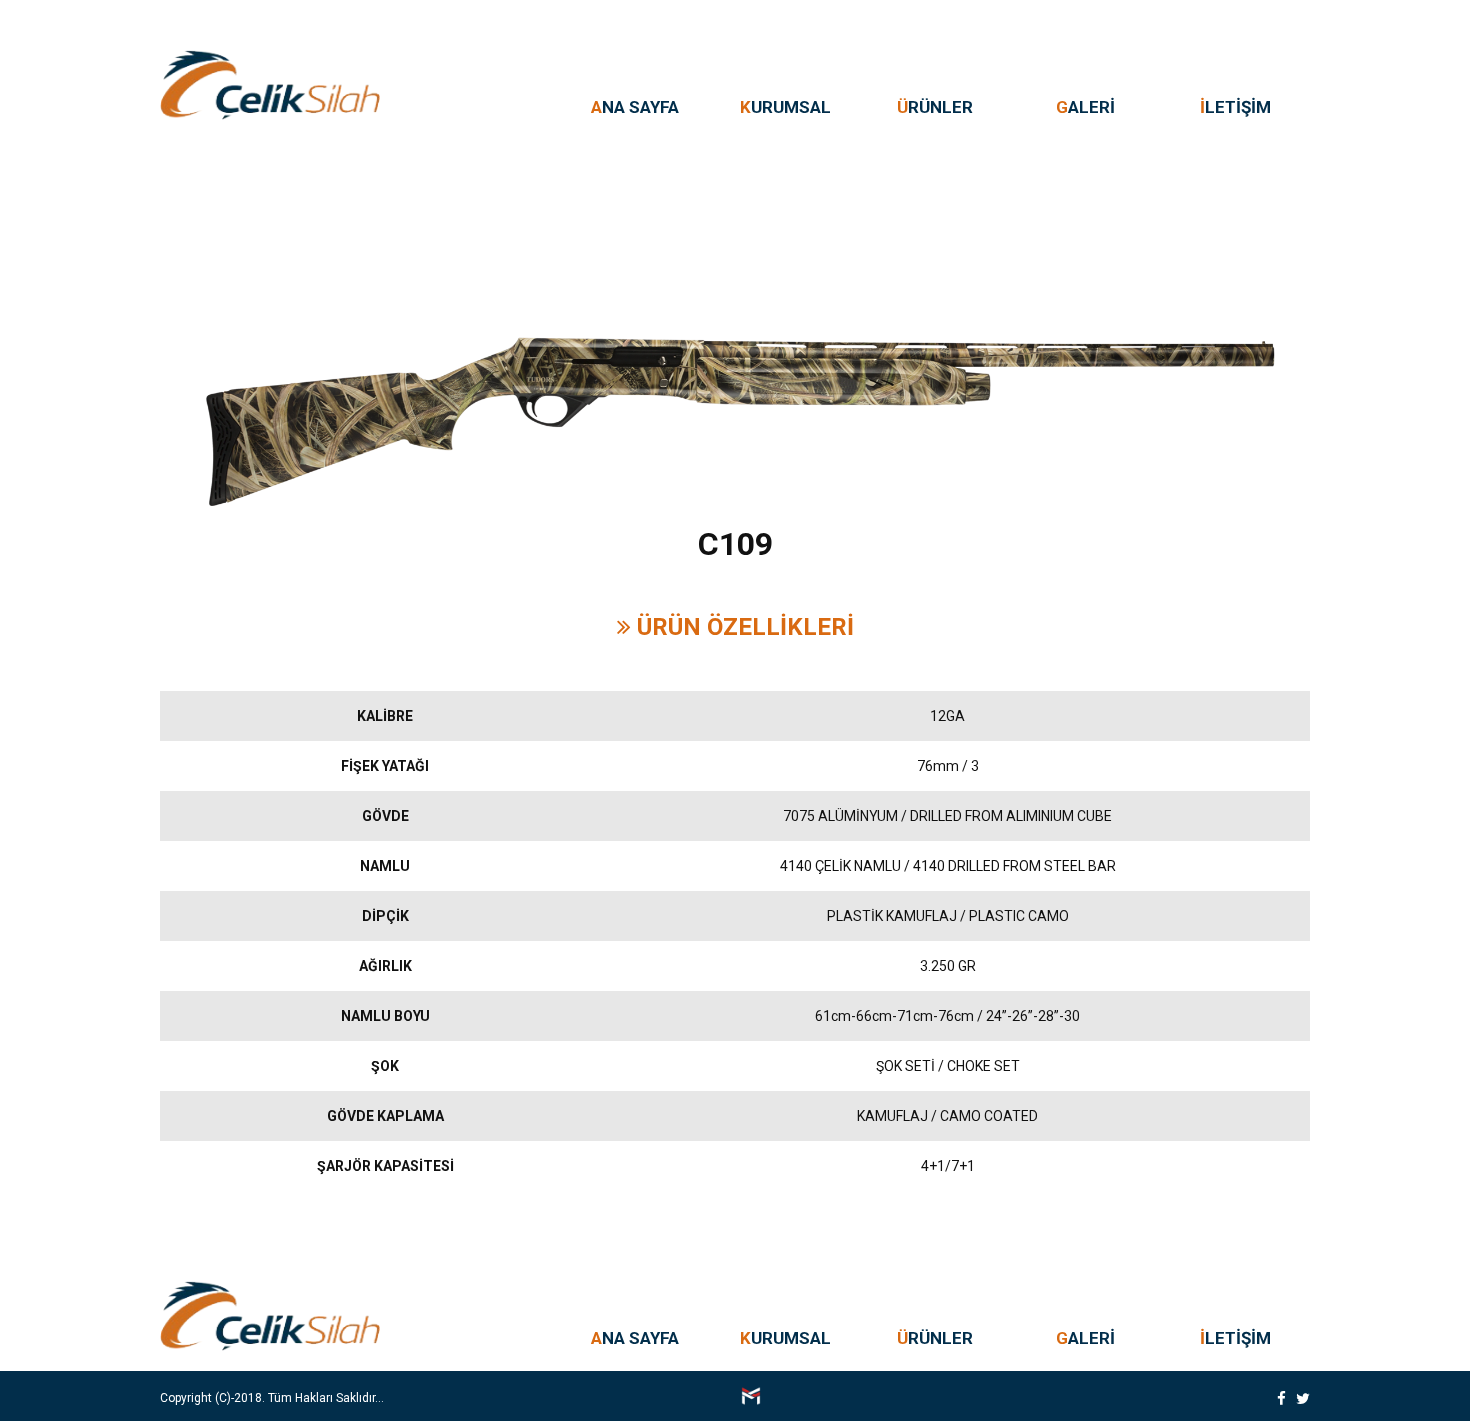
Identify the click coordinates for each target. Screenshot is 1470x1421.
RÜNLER (935, 107)
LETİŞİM (1235, 107)
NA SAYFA (635, 107)
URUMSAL (785, 107)
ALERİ (1085, 107)
